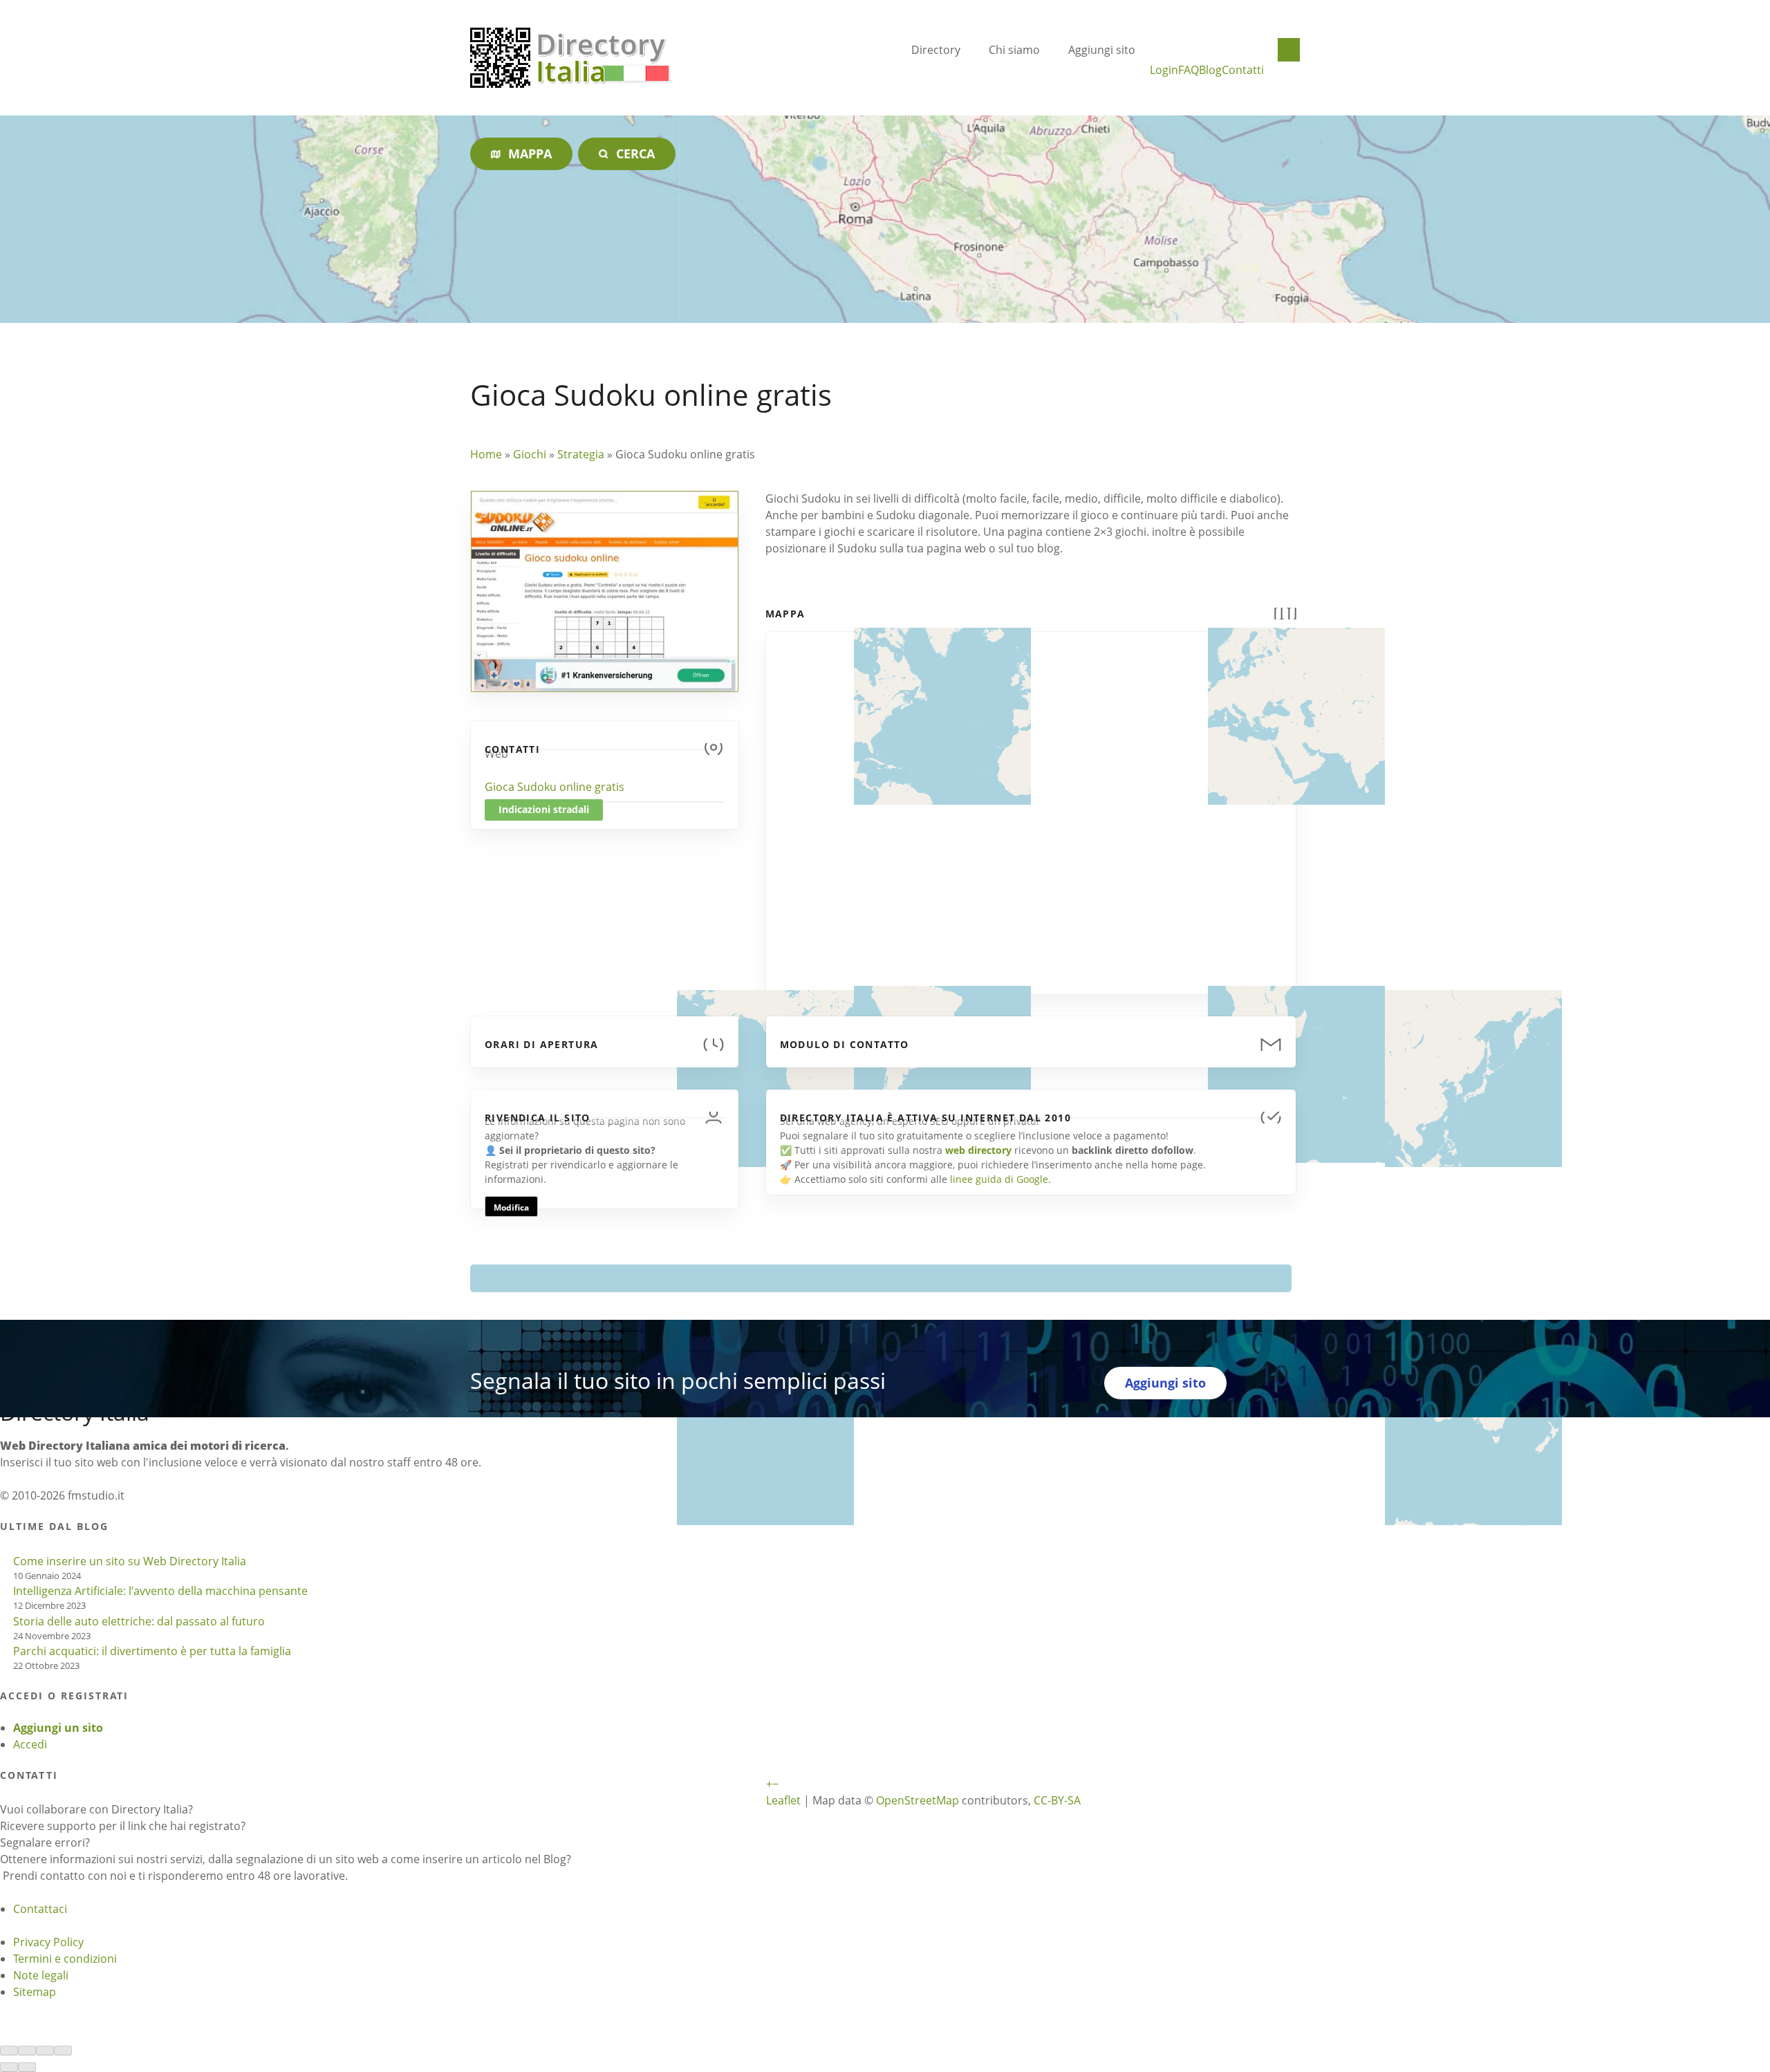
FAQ (1189, 70)
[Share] (27, 2051)
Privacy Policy (48, 1942)
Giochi (530, 454)
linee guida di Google (999, 1179)
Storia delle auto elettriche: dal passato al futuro (139, 1621)
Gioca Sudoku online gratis (555, 787)
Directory (936, 50)
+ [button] (769, 1784)
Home (486, 454)
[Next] (27, 2067)
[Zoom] (63, 2051)
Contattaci (40, 1909)
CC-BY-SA (1057, 1800)
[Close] (9, 2051)
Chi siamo (1014, 50)
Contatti (1243, 70)
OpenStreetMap (917, 1800)
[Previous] (9, 2067)
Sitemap (35, 1992)
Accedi (30, 1744)
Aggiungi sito (1102, 50)
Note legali (41, 1975)
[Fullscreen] (45, 2051)
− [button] (775, 1784)
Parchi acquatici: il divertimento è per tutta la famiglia (152, 1651)
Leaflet (783, 1800)
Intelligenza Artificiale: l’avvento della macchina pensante (160, 1591)
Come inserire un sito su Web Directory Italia (130, 1561)
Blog (1210, 70)
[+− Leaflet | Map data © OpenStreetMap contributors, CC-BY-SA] (1031, 805)
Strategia (581, 454)
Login (1164, 70)
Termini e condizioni (65, 1959)
